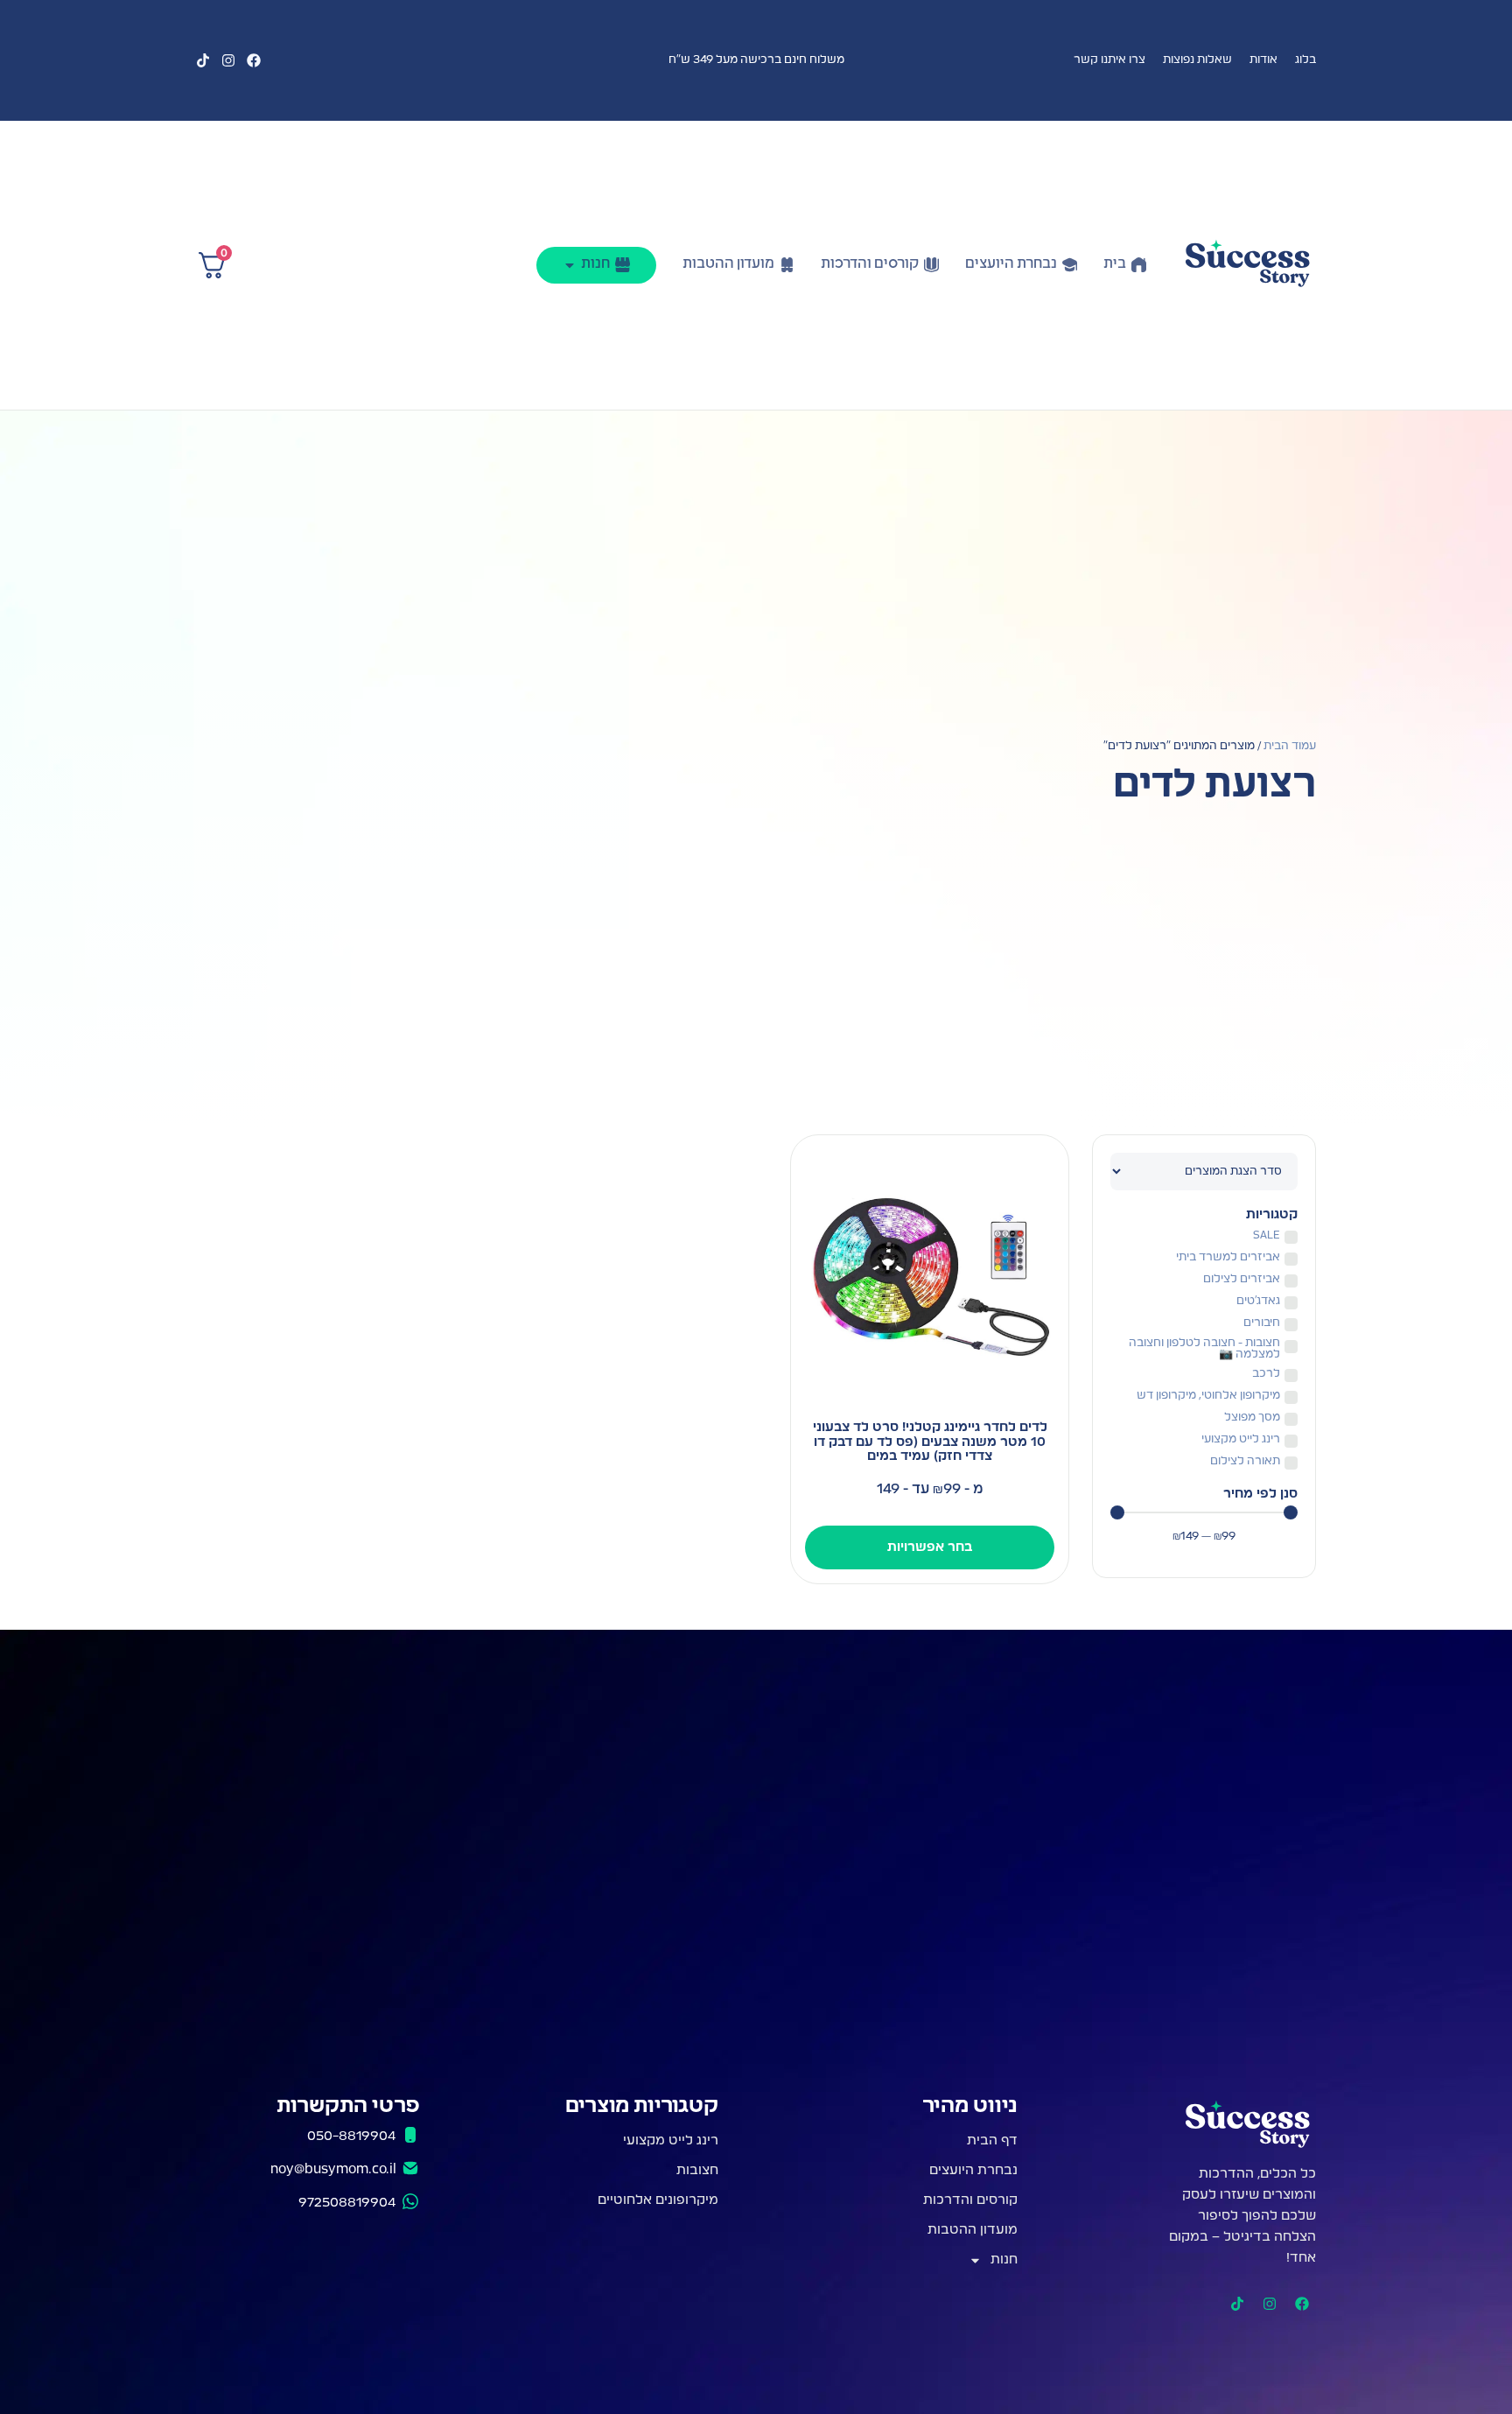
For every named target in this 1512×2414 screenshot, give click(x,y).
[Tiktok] (203, 60)
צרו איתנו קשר (1109, 60)
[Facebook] (254, 60)
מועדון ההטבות (973, 2230)
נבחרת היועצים (973, 2170)
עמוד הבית (1290, 746)
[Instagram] (228, 60)
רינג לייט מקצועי (671, 2140)
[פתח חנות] (570, 265)
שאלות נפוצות (1197, 60)
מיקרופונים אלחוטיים (658, 2200)
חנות (1004, 2260)
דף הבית (992, 2140)
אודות (1263, 60)
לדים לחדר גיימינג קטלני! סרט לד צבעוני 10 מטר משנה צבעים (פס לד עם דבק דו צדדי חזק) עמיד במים (930, 1442)
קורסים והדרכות (970, 2200)
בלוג (1305, 60)
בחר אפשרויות (930, 1547)
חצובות (697, 2170)
